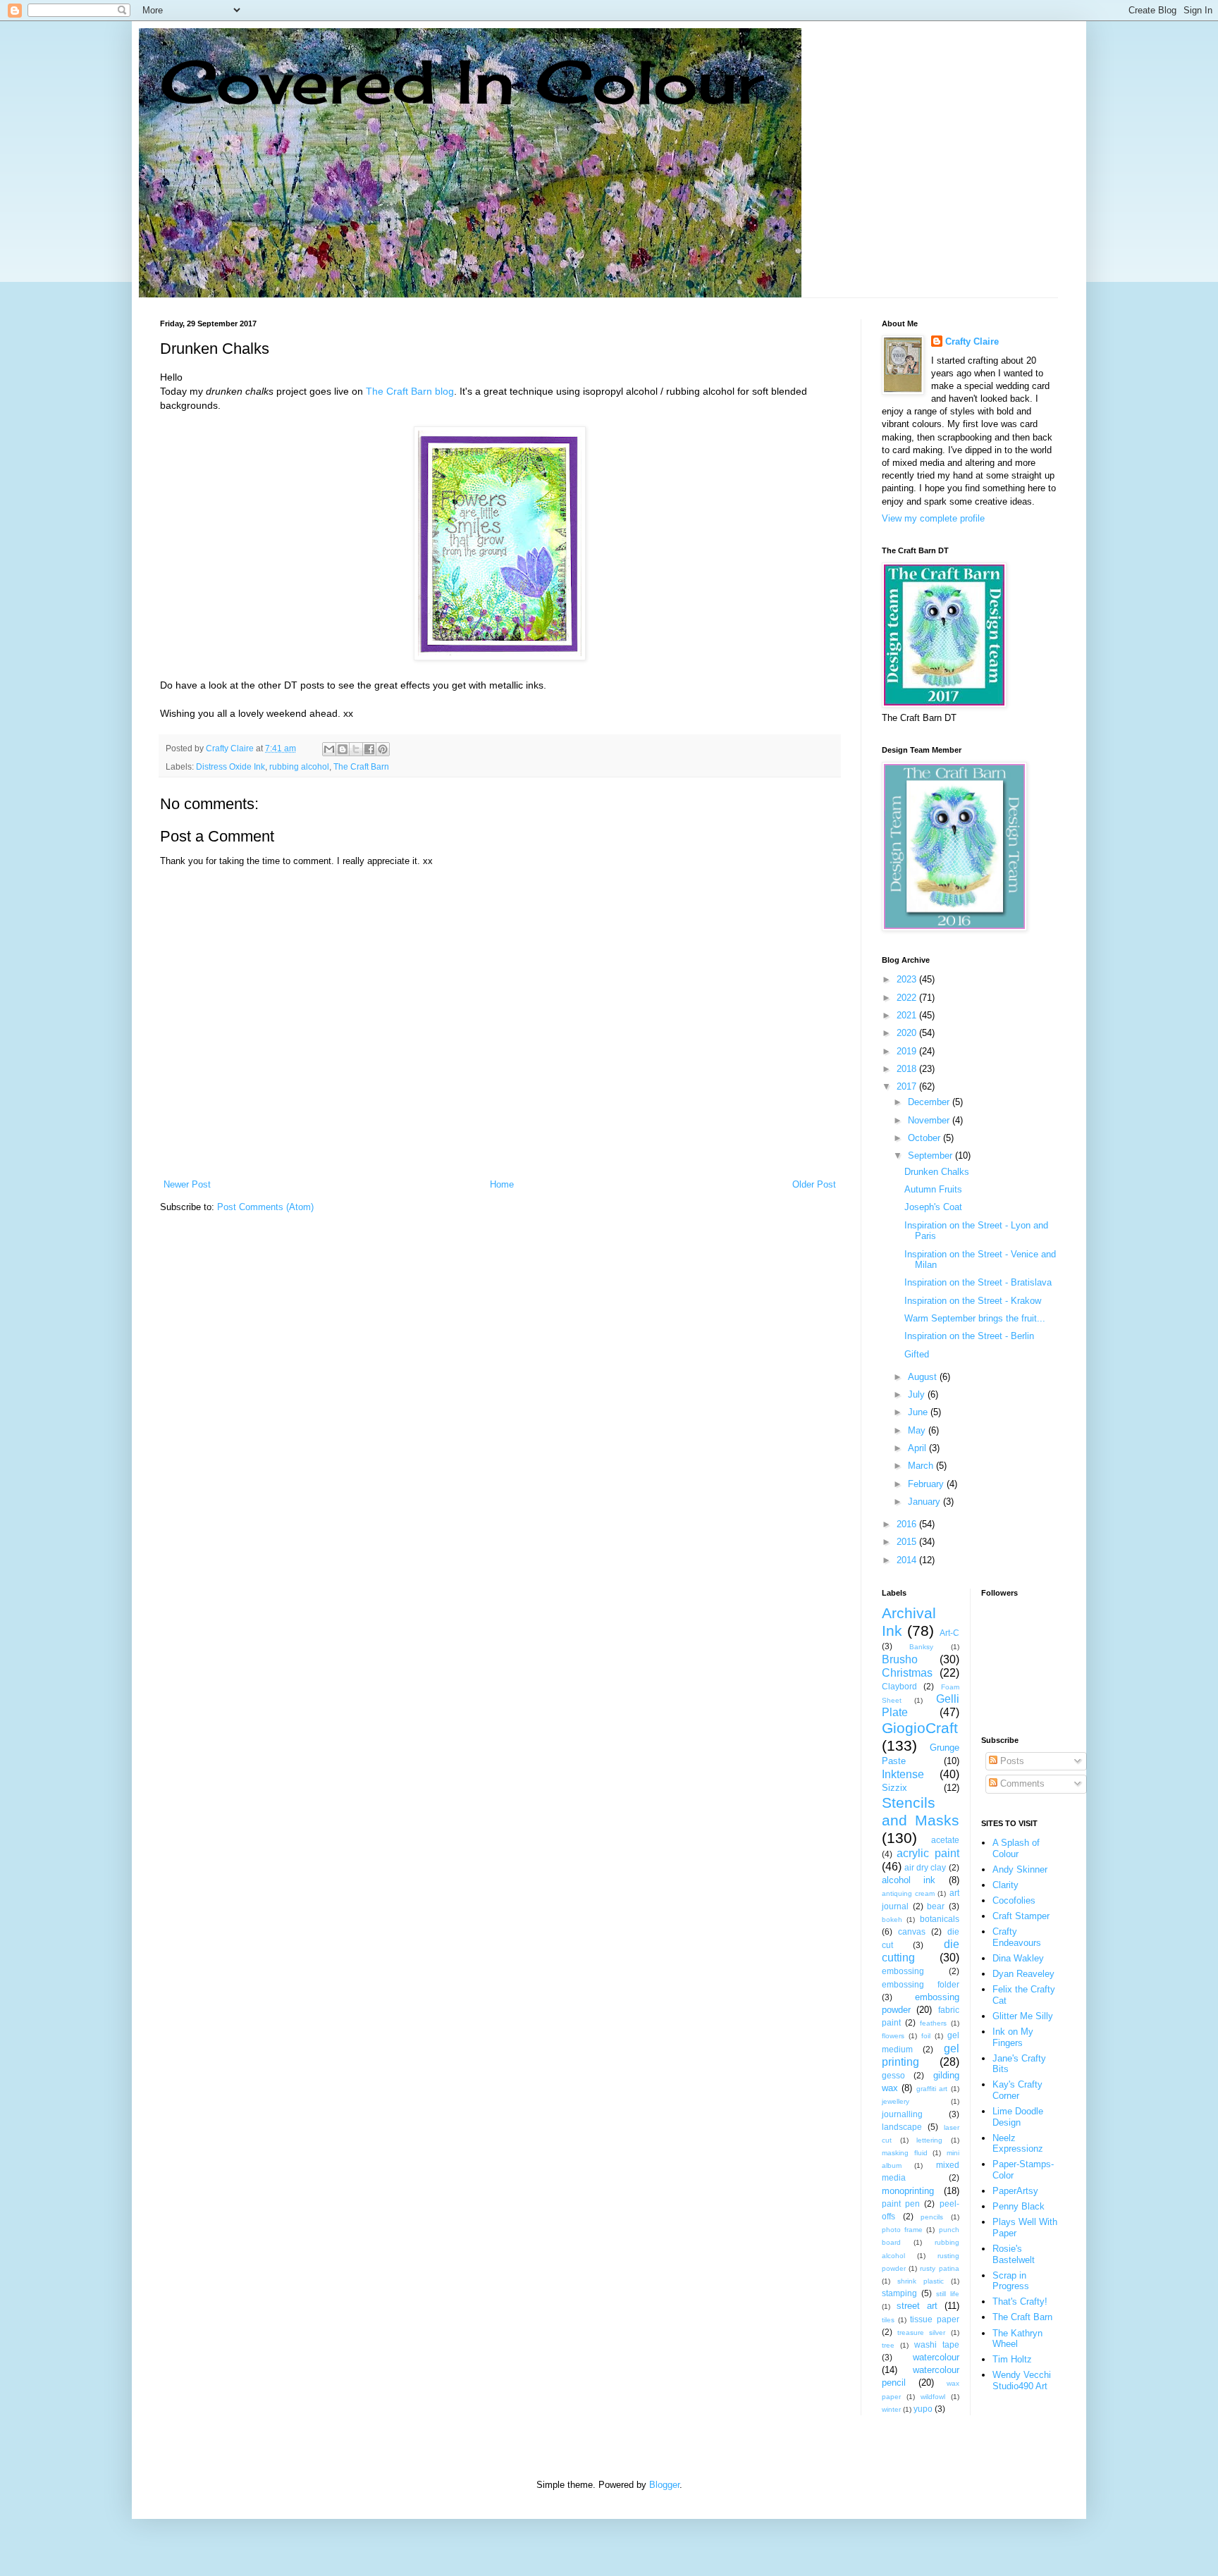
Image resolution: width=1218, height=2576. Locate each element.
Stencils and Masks (921, 1811)
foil (926, 2036)
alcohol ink (909, 1880)
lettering (929, 2140)
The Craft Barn (361, 766)
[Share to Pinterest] (383, 749)
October (925, 1138)
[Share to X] (356, 749)
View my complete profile (933, 518)
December (930, 1102)
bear (936, 1906)
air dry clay (925, 1867)
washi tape (937, 2344)
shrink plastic (921, 2281)
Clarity (1005, 1885)
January (925, 1502)
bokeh (892, 1919)
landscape (902, 2127)
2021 (908, 1015)
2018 (908, 1069)
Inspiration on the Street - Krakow (973, 1301)
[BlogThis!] (343, 749)
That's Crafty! (1020, 2301)
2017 (908, 1086)
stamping (899, 2293)
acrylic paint (928, 1853)
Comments (1021, 1783)
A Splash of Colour (1016, 1848)
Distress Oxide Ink (230, 766)
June (919, 1412)
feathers (933, 2023)
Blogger (664, 2485)
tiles (888, 2320)
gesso (893, 2075)
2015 (908, 1542)
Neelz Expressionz (1018, 2144)
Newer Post (187, 1184)
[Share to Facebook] (369, 749)
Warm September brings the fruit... (975, 1318)
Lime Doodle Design (1018, 2117)
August (924, 1377)
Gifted (917, 1354)
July (918, 1394)
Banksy (921, 1647)
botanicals (940, 1919)
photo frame (902, 2230)
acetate (945, 1840)
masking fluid (905, 2153)
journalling (902, 2114)
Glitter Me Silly (1023, 2016)
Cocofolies (1014, 1900)
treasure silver (921, 2332)
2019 (908, 1051)
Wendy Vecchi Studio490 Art (1022, 2380)
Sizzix (894, 1788)
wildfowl (933, 2397)
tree (888, 2345)
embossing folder (921, 1984)
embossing (903, 1971)
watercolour (936, 2357)
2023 (908, 979)
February (927, 1484)
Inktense (903, 1774)
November (930, 1120)
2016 (908, 1524)
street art (917, 2306)
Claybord (899, 1686)
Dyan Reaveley (1023, 1974)
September (931, 1155)
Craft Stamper (1021, 1916)
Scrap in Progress (1011, 2281)
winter (891, 2409)
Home (502, 1184)
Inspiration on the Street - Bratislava (978, 1282)
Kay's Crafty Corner (1017, 2090)
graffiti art (932, 2089)
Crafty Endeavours (1017, 1937)
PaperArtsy (1015, 2191)
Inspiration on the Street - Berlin (969, 1336)
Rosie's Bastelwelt (1014, 2254)
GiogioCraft (920, 1728)
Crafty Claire (972, 341)
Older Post (814, 1184)
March (922, 1466)
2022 (908, 998)
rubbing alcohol (299, 766)
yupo (923, 2409)
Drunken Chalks (937, 1172)
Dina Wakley (1018, 1958)
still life (948, 2294)
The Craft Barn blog (410, 391)
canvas (912, 1931)
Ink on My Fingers (1013, 2037)
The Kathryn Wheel (1017, 2339)
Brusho (900, 1659)
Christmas (907, 1673)
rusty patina (939, 2268)
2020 (908, 1033)
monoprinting (908, 2191)
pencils (932, 2217)
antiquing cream (908, 1893)
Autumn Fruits (933, 1189)
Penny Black (1019, 2206)
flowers (893, 2036)
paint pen (901, 2204)
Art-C (949, 1633)
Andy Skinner (1020, 1869)
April (918, 1448)
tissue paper (934, 2319)
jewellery (896, 2101)
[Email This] (329, 749)
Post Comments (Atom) (265, 1207)
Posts (1011, 1761)
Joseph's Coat (933, 1207)
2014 (908, 1560)
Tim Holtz (1012, 2359)
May (918, 1430)
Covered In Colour (462, 81)
